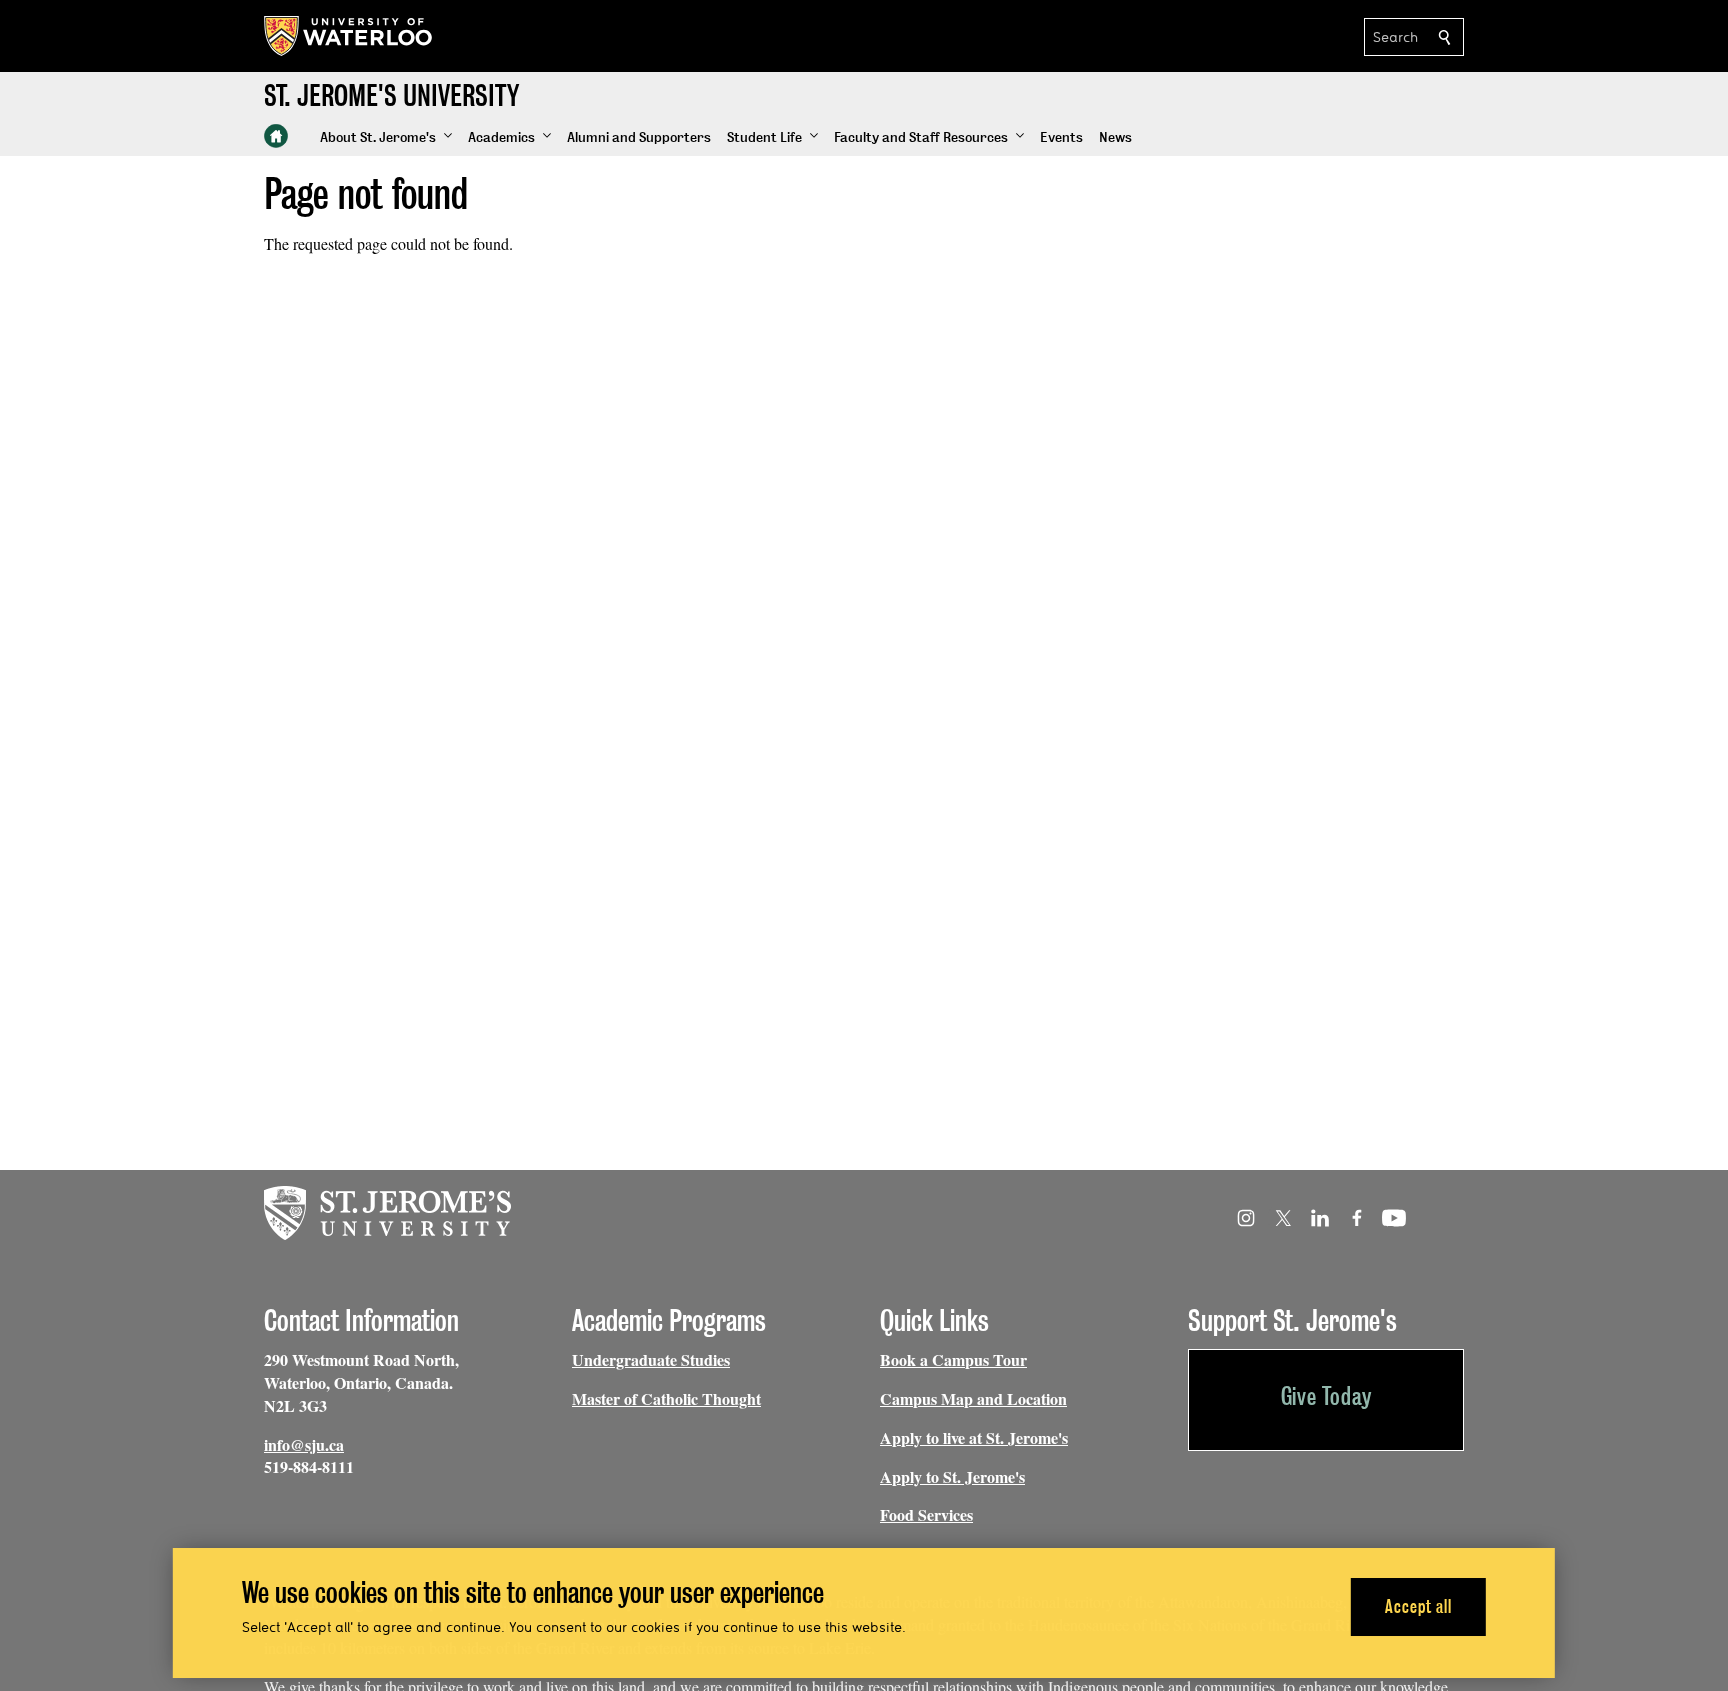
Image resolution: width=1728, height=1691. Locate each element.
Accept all (1418, 1606)
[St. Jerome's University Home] (276, 136)
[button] (386, 138)
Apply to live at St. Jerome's (974, 1437)
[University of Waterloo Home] (349, 36)
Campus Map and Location (973, 1398)
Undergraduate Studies (651, 1359)
